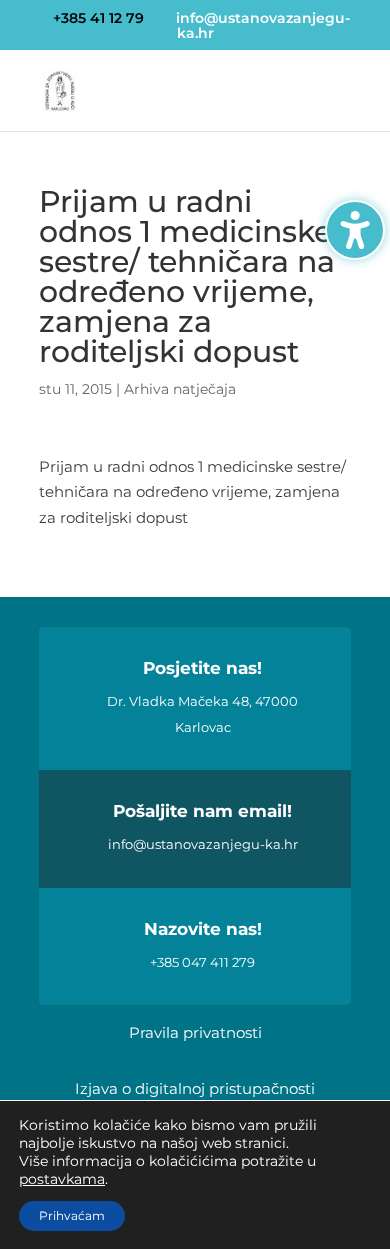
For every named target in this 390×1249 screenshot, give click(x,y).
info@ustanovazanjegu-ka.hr (203, 844)
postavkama (62, 1179)
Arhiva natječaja (180, 389)
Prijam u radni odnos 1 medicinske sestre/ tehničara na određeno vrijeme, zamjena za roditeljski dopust (192, 492)
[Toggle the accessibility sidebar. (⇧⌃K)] (355, 230)
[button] (344, 103)
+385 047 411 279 (202, 962)
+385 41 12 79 (98, 18)
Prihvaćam (72, 1215)
